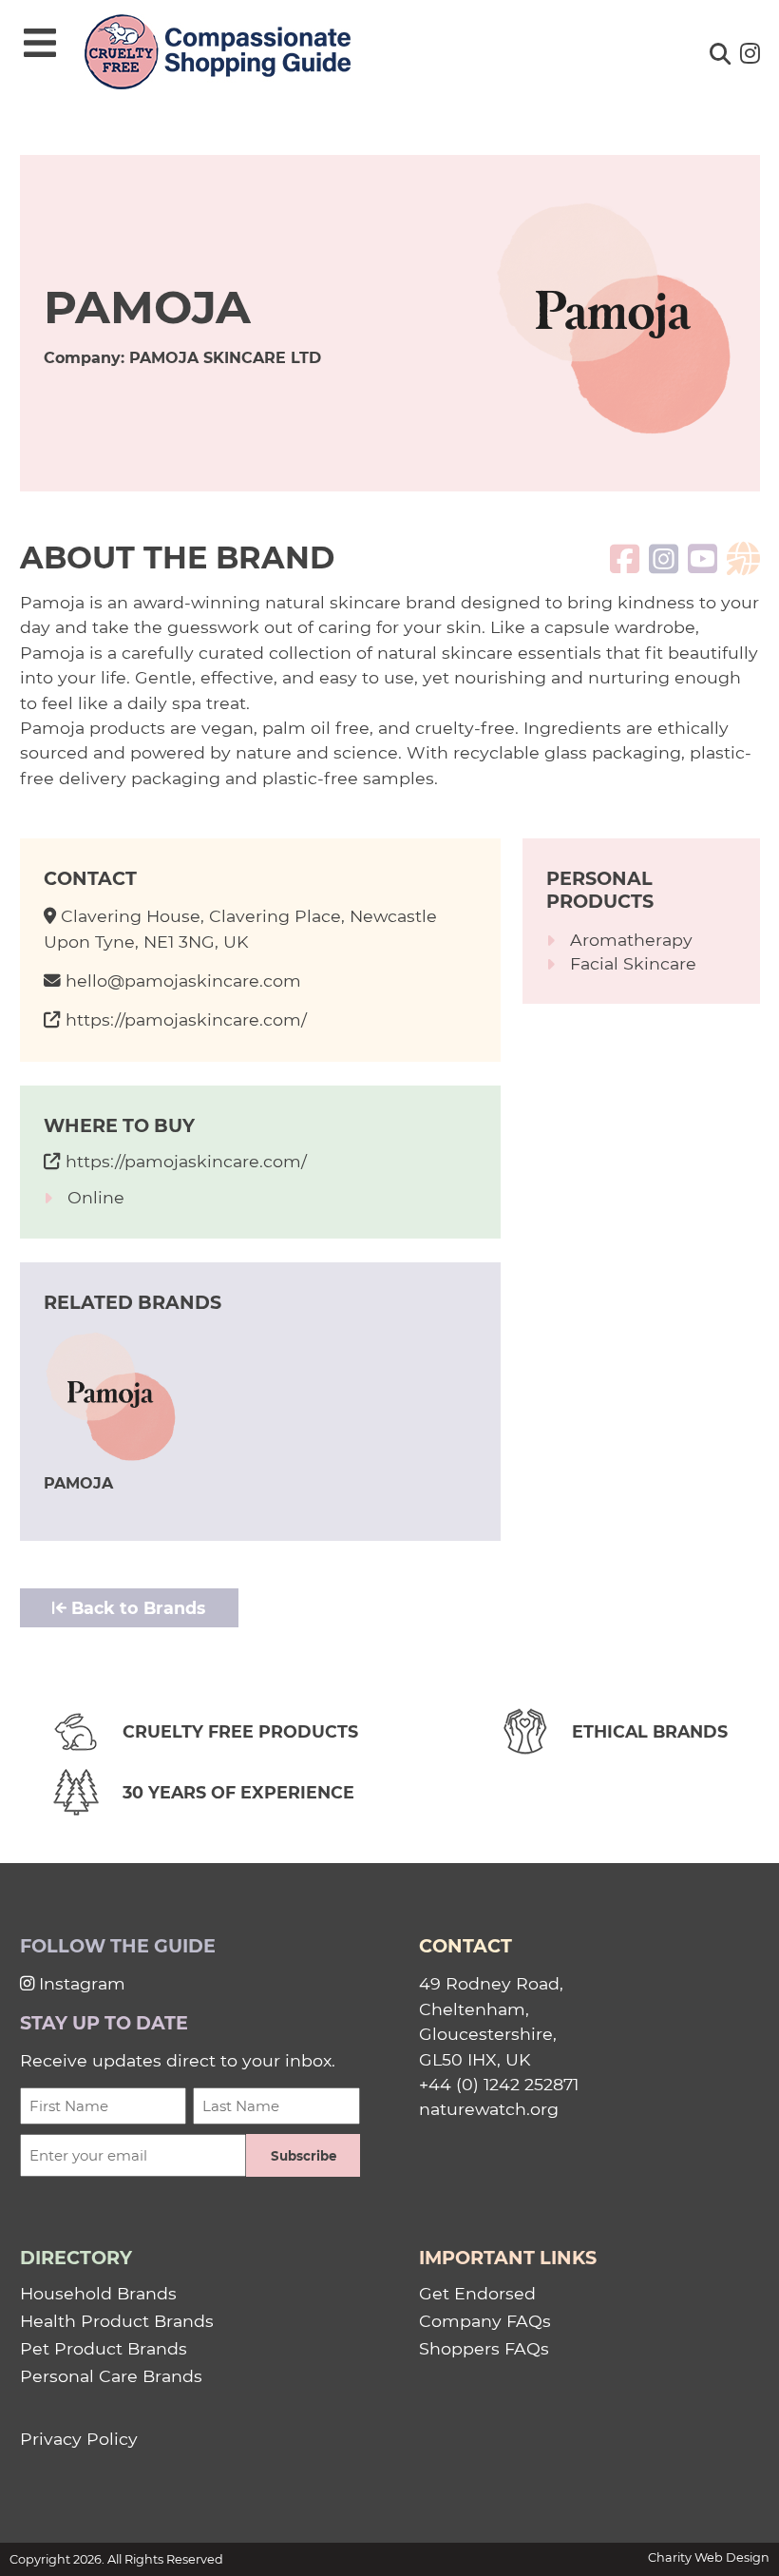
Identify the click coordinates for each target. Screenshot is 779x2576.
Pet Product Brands (104, 2348)
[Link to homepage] (218, 54)
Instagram (80, 1983)
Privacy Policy (79, 2439)
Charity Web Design (709, 2557)
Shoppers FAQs (484, 2348)
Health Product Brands (117, 2321)
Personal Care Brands (111, 2376)
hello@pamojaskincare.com (183, 980)
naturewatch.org (489, 2109)
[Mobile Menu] (40, 44)
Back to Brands (136, 1608)
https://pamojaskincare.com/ (186, 1019)
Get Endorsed (477, 2293)
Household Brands (98, 2293)
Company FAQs (485, 2321)
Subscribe (304, 2156)
